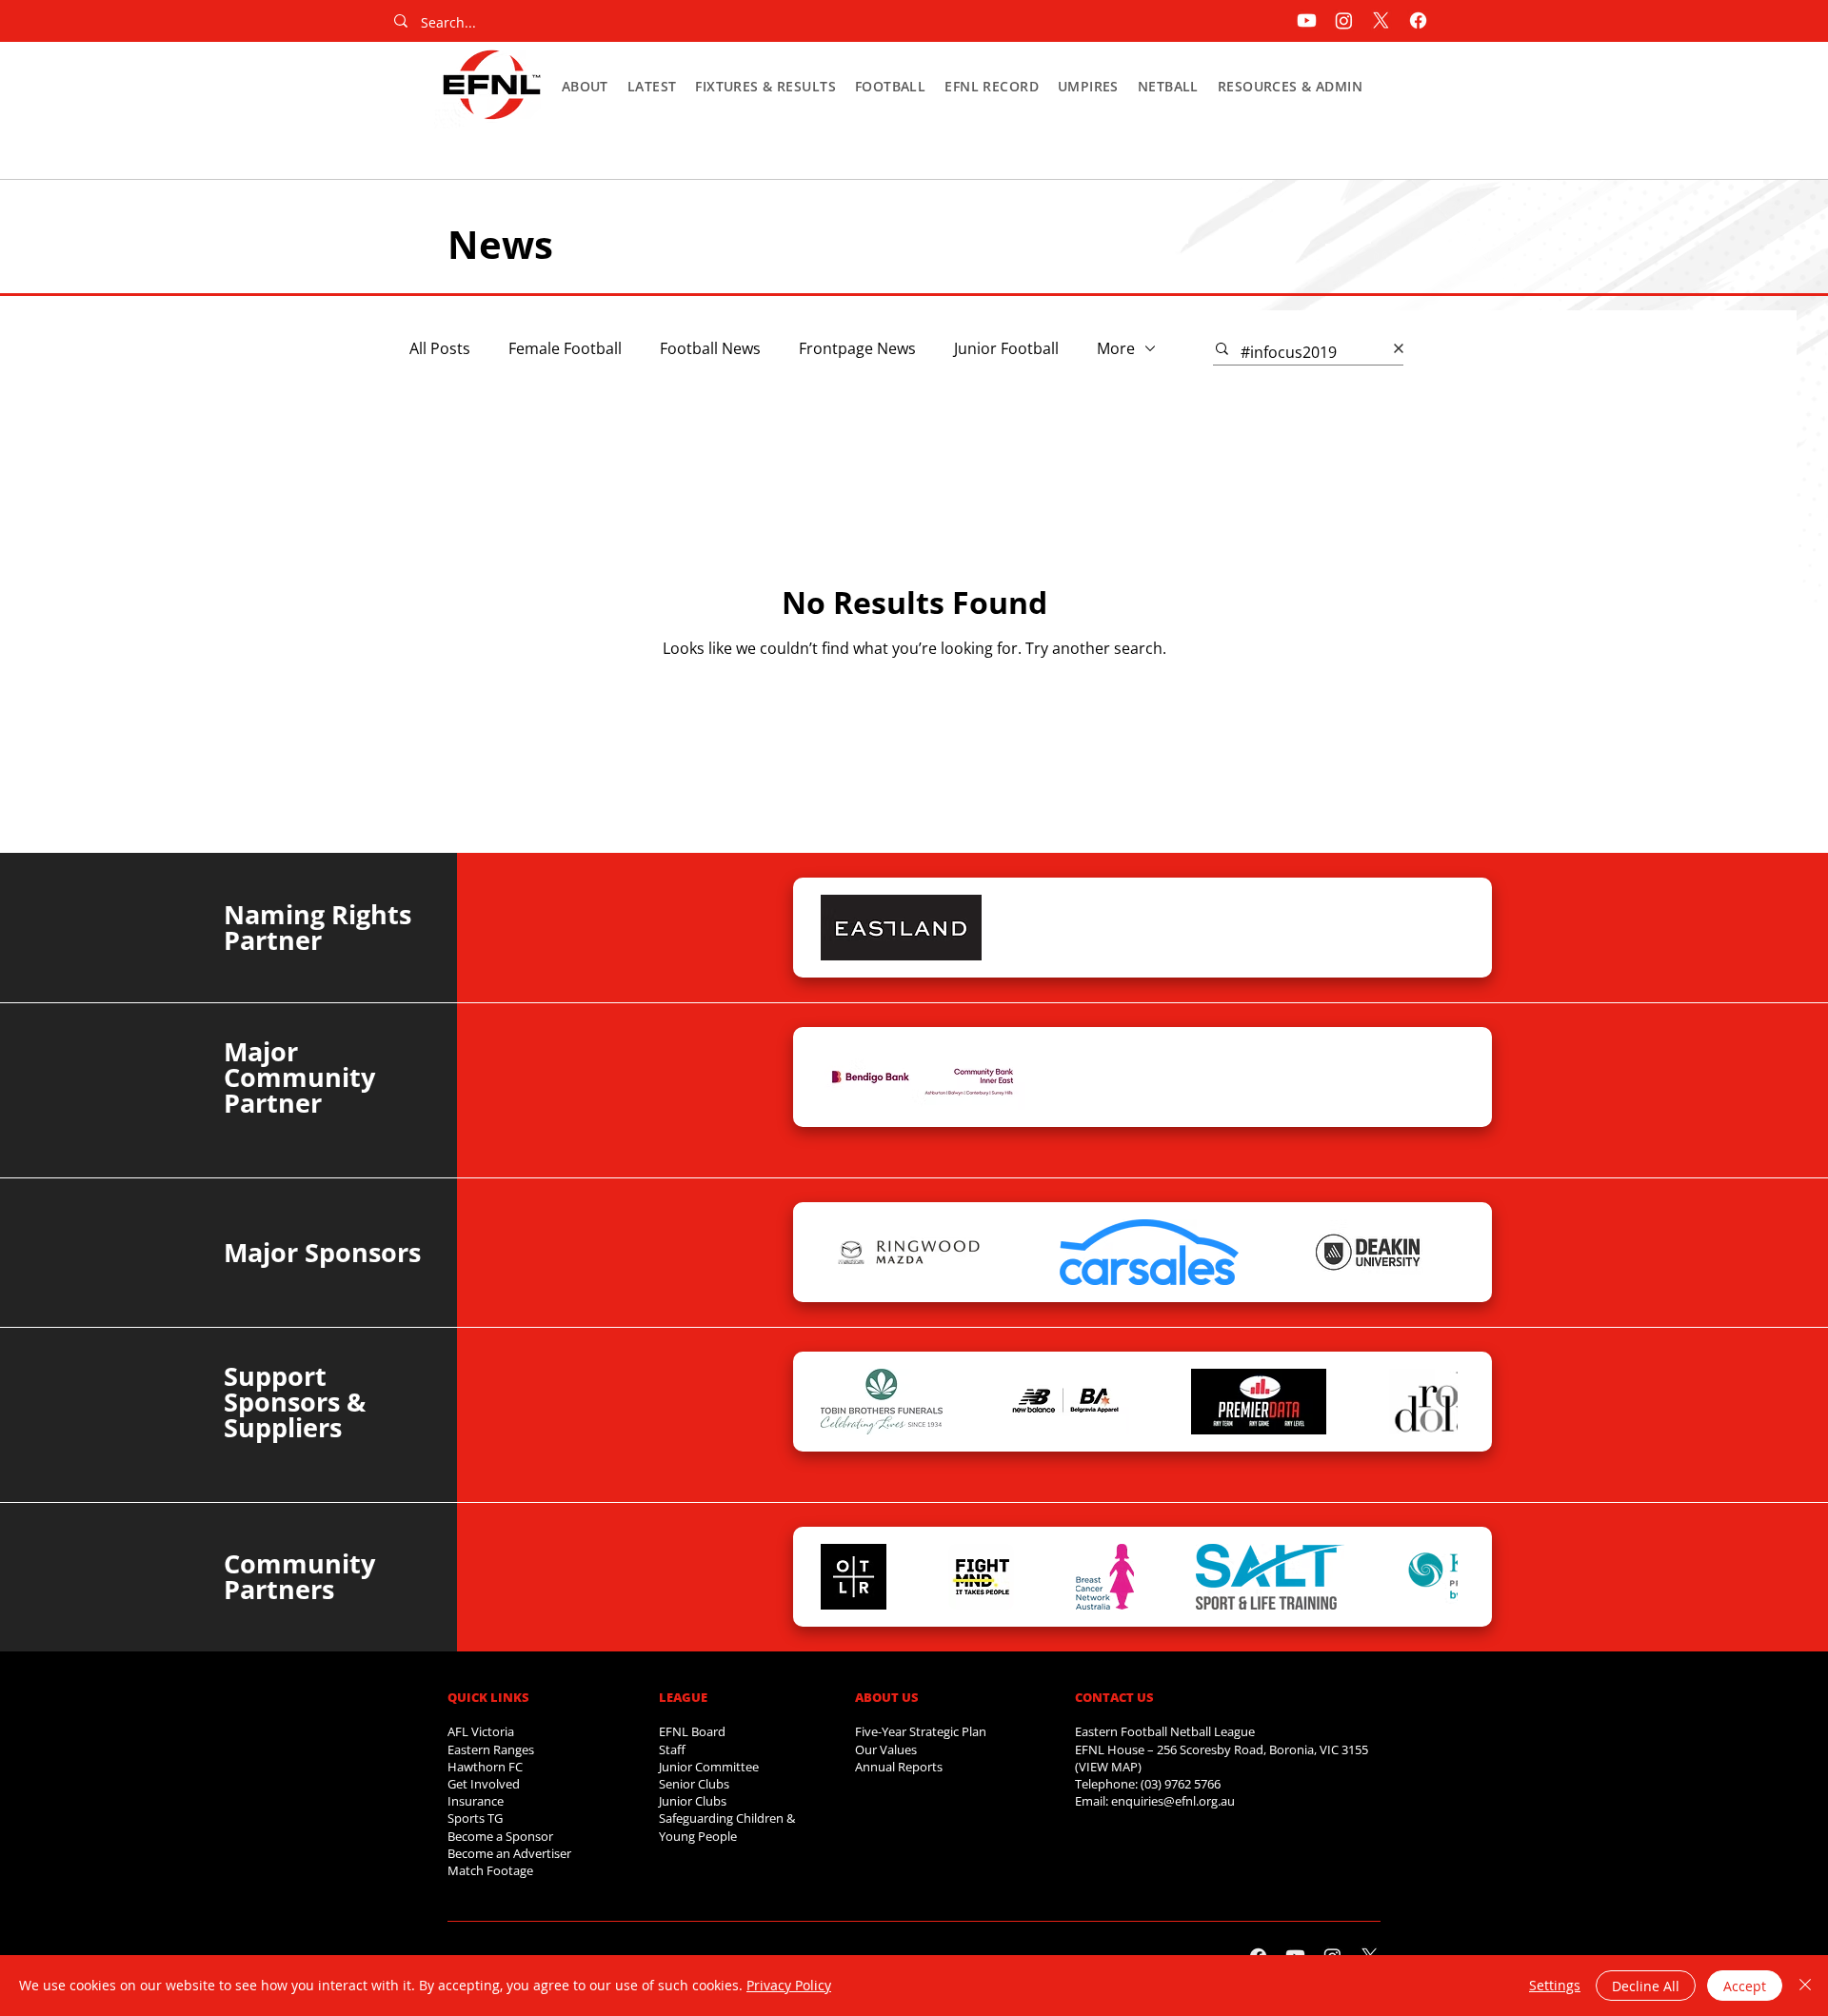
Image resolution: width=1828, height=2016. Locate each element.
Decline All (1646, 1986)
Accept (1745, 1986)
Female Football (565, 348)
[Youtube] (1307, 20)
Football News (710, 348)
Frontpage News (857, 348)
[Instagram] (1344, 20)
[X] (1381, 20)
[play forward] (1434, 928)
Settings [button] (1555, 1985)
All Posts (440, 348)
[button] (585, 86)
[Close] (1805, 1986)
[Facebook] (1418, 20)
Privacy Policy (789, 1985)
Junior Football (1006, 348)
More (1116, 348)
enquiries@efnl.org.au (1173, 1801)
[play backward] (844, 928)
